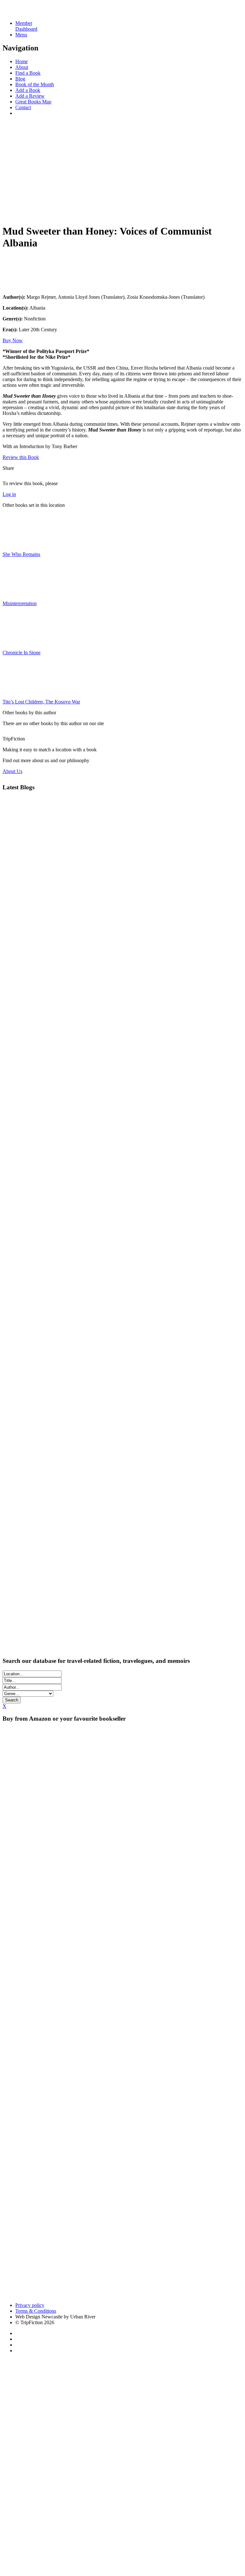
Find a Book (28, 73)
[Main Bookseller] (122, 1783)
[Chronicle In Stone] (19, 642)
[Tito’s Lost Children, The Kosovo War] (19, 691)
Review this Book (21, 457)
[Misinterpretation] (19, 593)
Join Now (12, 213)
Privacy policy (30, 2305)
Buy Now (13, 340)
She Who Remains (21, 554)
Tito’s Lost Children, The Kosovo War (41, 702)
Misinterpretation (20, 603)
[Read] (19, 286)
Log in (9, 494)
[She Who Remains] (19, 543)
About (22, 67)
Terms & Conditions (36, 2311)
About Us (12, 771)
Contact (23, 107)
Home (22, 61)
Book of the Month (35, 84)
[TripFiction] (33, 12)
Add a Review (30, 96)
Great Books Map (33, 102)
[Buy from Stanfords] (157, 2294)
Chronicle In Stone (22, 653)
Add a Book (28, 90)
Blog (20, 79)
